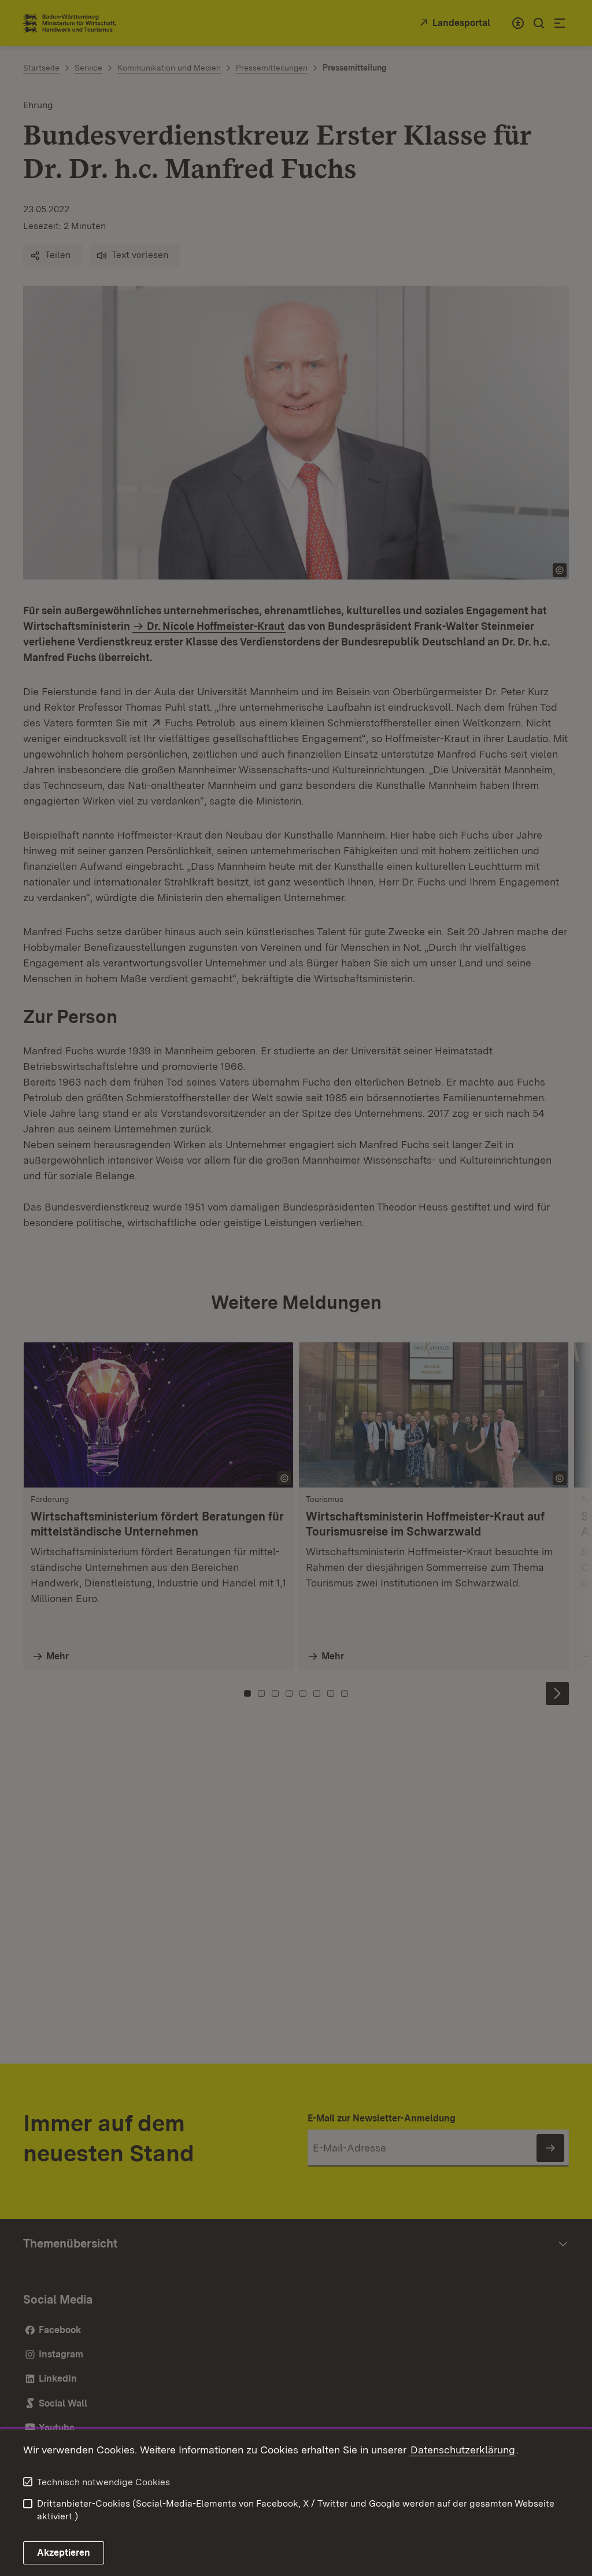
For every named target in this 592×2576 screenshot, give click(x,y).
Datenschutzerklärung (463, 2450)
